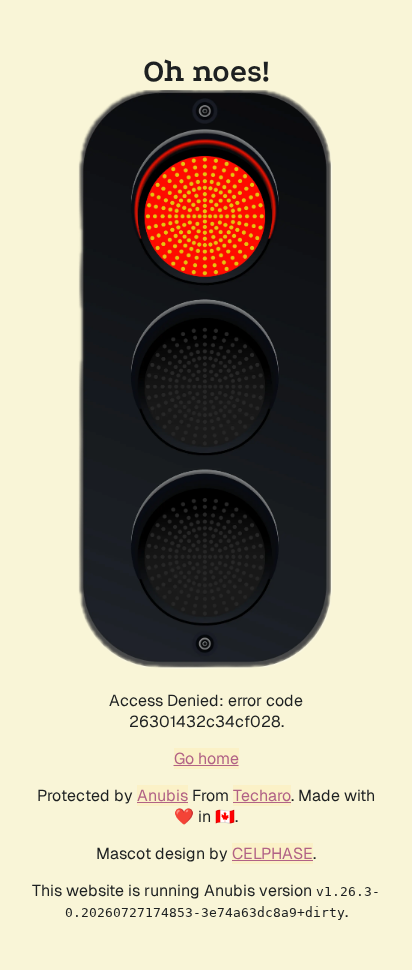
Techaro (262, 795)
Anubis (162, 795)
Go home (206, 758)
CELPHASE (272, 853)
